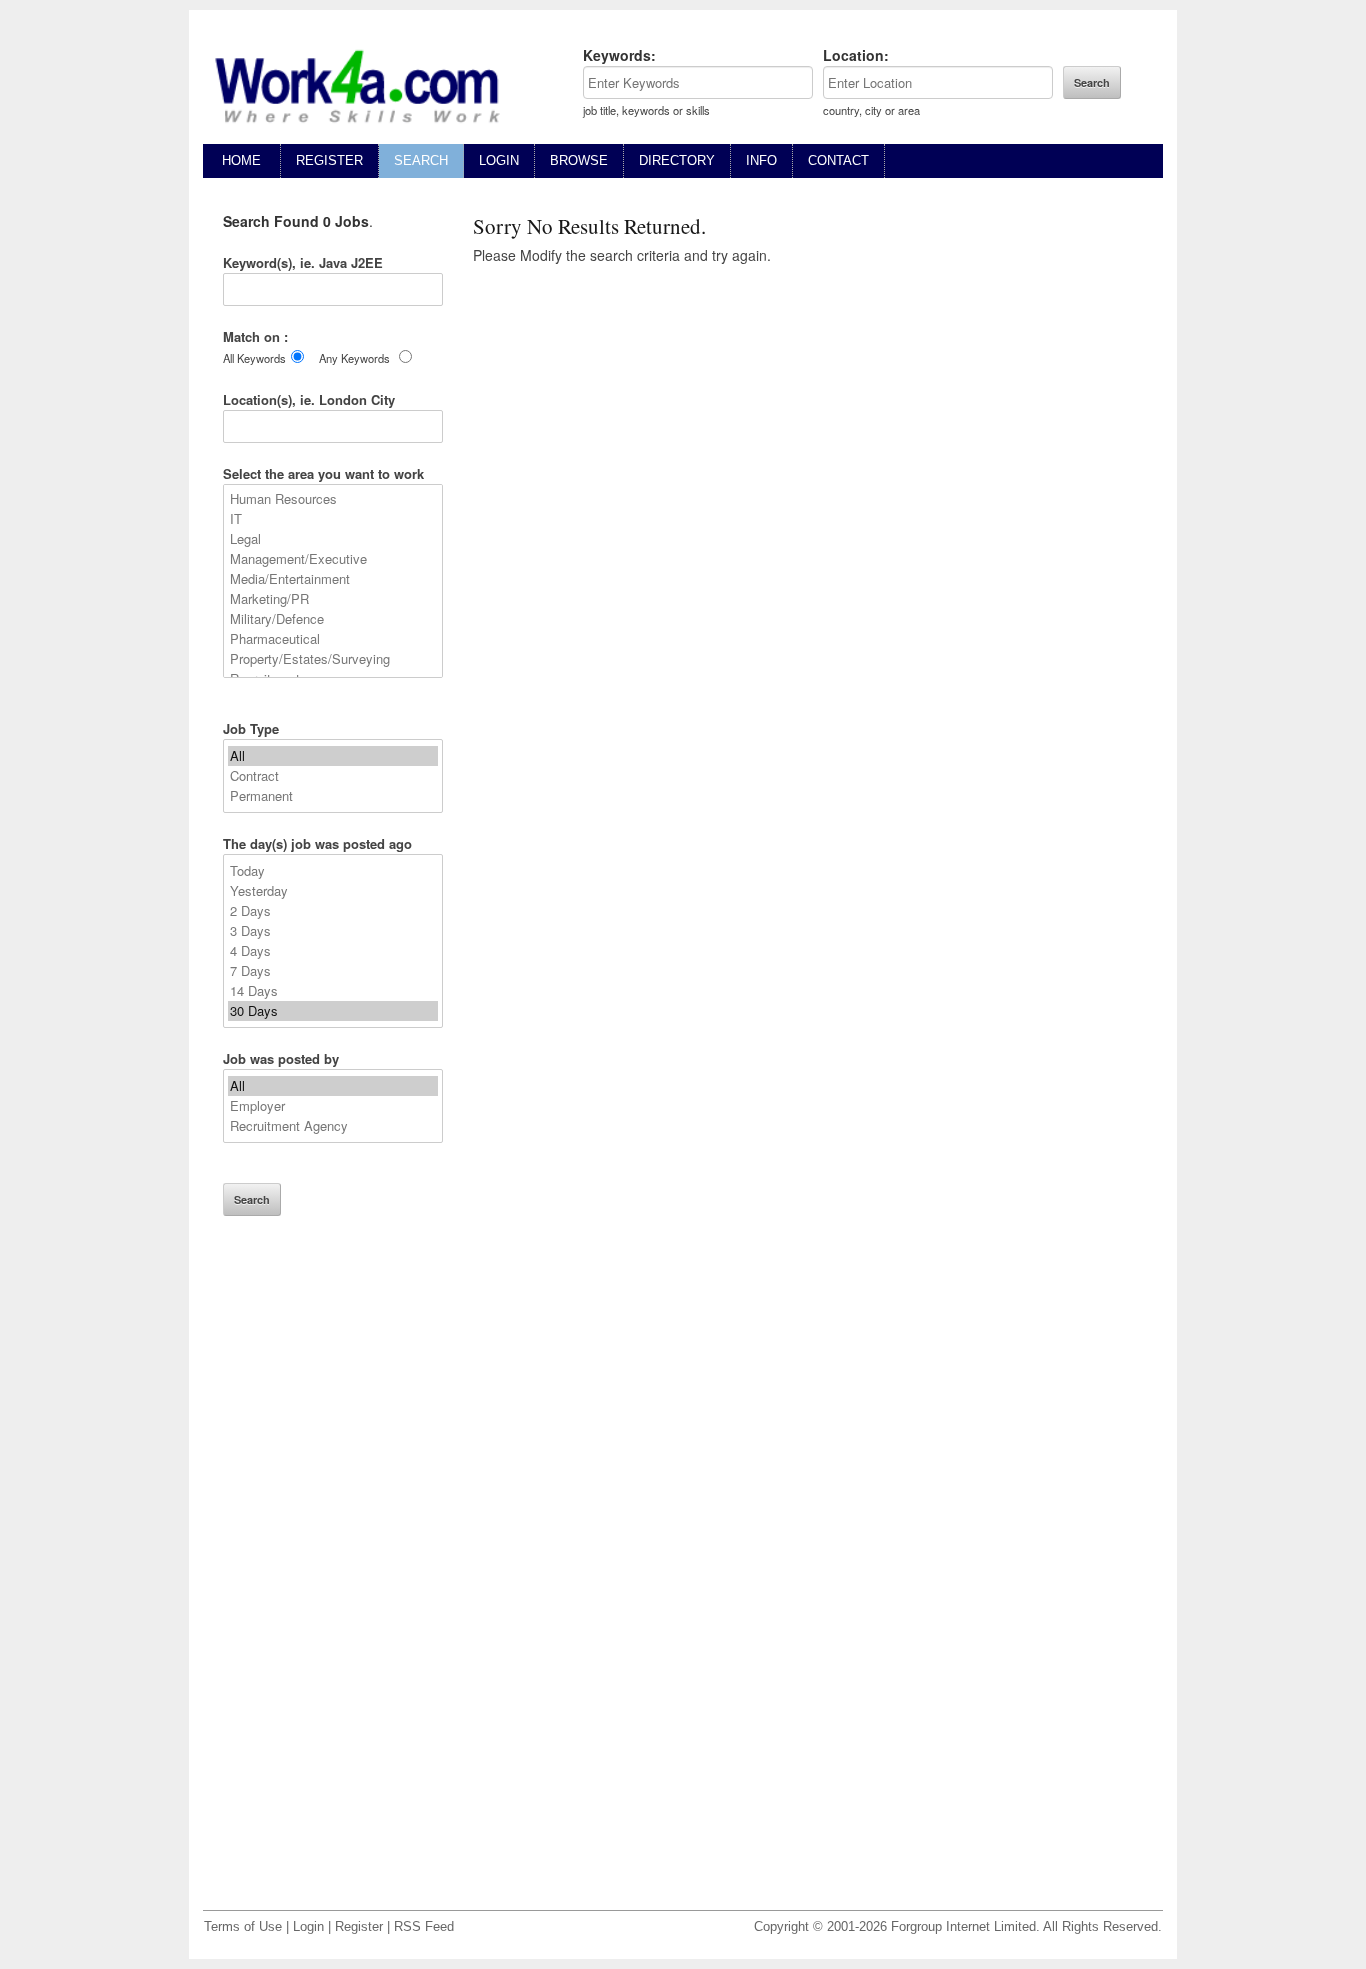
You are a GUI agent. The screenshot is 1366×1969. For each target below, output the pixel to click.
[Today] (333, 871)
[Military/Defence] (333, 619)
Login (308, 1927)
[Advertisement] (333, 1577)
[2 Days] (333, 911)
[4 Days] (333, 951)
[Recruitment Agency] (333, 1126)
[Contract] (333, 776)
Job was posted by (281, 1058)
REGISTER (329, 160)
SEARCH (421, 160)
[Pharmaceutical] (333, 639)
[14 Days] (333, 991)
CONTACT (838, 160)
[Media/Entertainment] (333, 579)
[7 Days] (333, 971)
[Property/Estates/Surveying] (333, 659)
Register (359, 1927)
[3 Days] (333, 931)
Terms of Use (243, 1927)
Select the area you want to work (323, 473)
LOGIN (499, 160)
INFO (761, 160)
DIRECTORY (677, 160)
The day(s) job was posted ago (317, 843)
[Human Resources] (333, 499)
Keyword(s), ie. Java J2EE (303, 262)
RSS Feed (424, 1927)
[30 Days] (333, 1011)
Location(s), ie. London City (309, 399)
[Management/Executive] (333, 559)
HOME (241, 160)
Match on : (255, 336)
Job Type (251, 728)
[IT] (333, 519)
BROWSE (579, 160)
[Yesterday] (333, 891)
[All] (333, 756)
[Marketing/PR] (333, 599)
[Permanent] (333, 796)
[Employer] (333, 1106)
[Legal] (333, 539)
